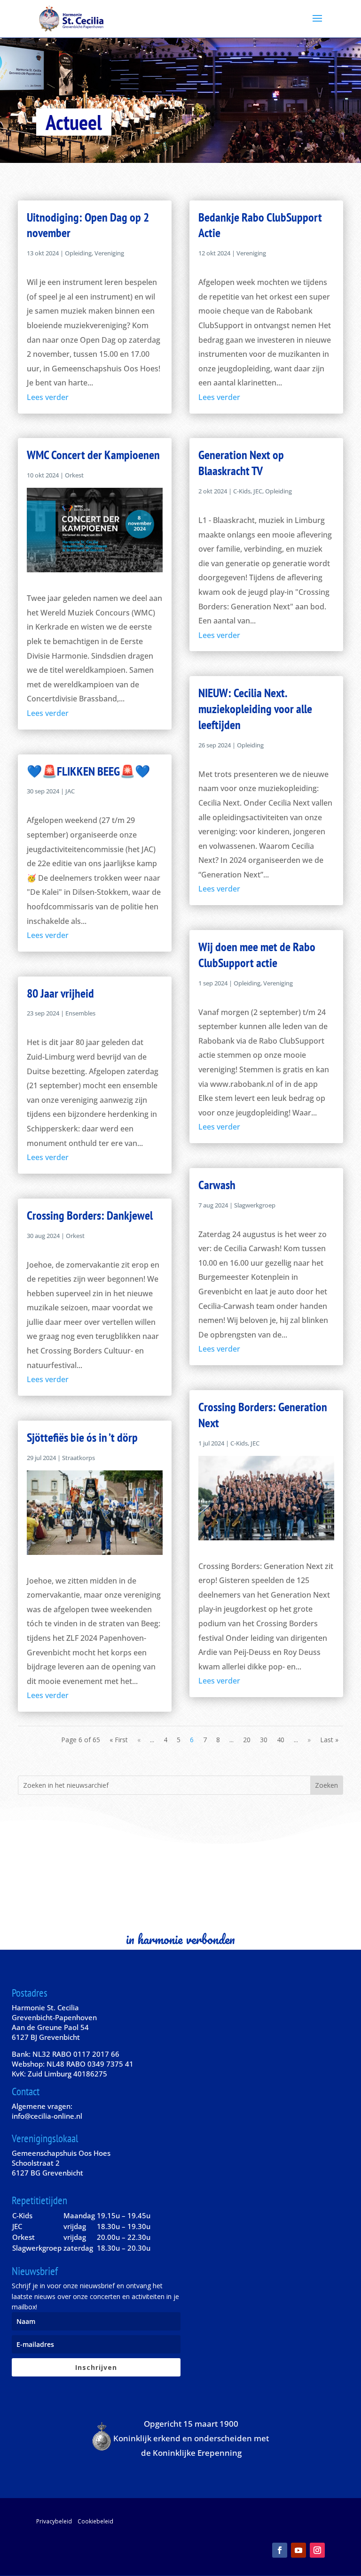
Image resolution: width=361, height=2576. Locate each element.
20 (247, 1740)
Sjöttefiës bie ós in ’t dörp (82, 1437)
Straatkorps (78, 1458)
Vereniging (109, 253)
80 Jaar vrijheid (60, 993)
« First (119, 1740)
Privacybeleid (54, 2521)
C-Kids (242, 491)
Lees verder (48, 397)
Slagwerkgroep (255, 1205)
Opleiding (78, 253)
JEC (258, 491)
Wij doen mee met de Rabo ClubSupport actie (257, 955)
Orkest (74, 475)
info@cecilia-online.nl (47, 2116)
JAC (70, 791)
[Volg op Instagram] (317, 2550)
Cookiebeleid (95, 2521)
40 (281, 1740)
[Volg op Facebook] (280, 2550)
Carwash (217, 1185)
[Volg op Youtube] (298, 2550)
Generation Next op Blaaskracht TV (241, 463)
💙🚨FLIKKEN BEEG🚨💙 (88, 771)
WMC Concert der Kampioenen (93, 455)
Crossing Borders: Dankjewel (90, 1215)
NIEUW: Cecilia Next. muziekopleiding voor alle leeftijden (255, 709)
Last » (329, 1740)
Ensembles (80, 1013)
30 (264, 1740)
